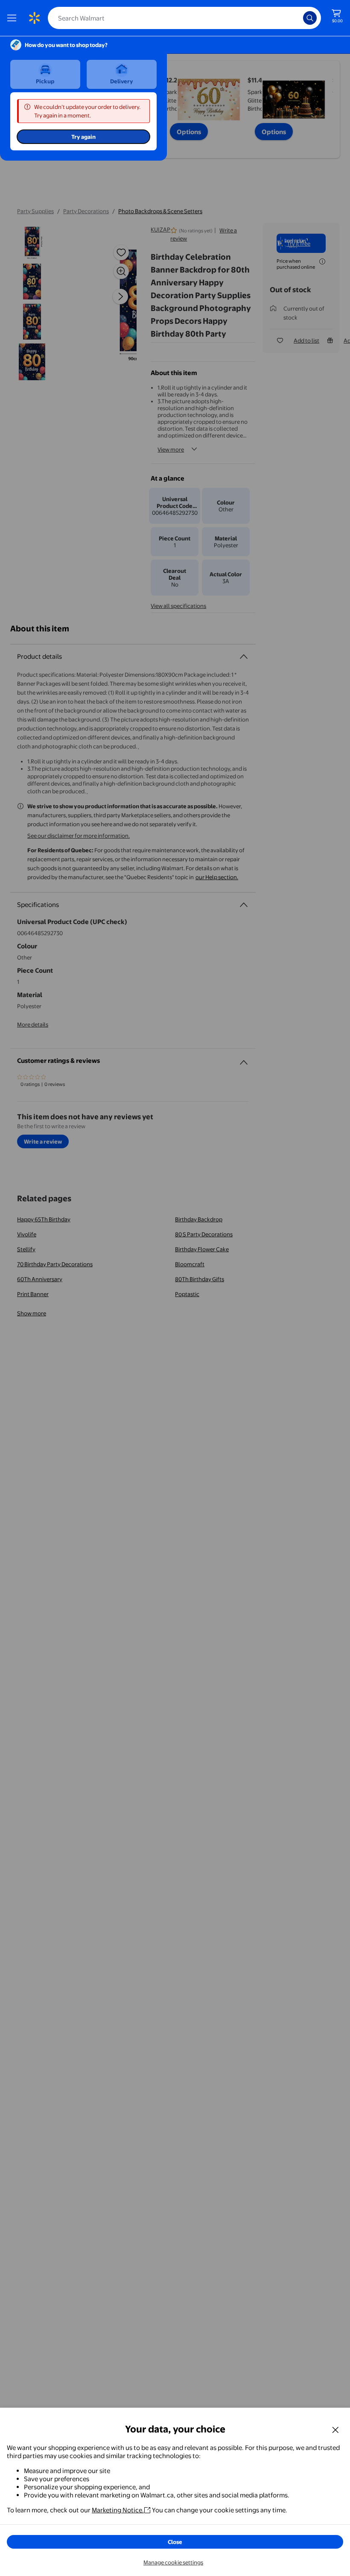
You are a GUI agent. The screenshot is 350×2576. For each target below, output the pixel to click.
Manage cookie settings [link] (173, 2562)
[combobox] (184, 18)
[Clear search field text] (299, 18)
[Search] (310, 18)
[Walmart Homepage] (34, 18)
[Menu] (14, 18)
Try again (83, 137)
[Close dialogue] (335, 2429)
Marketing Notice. (118, 2510)
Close (175, 2542)
